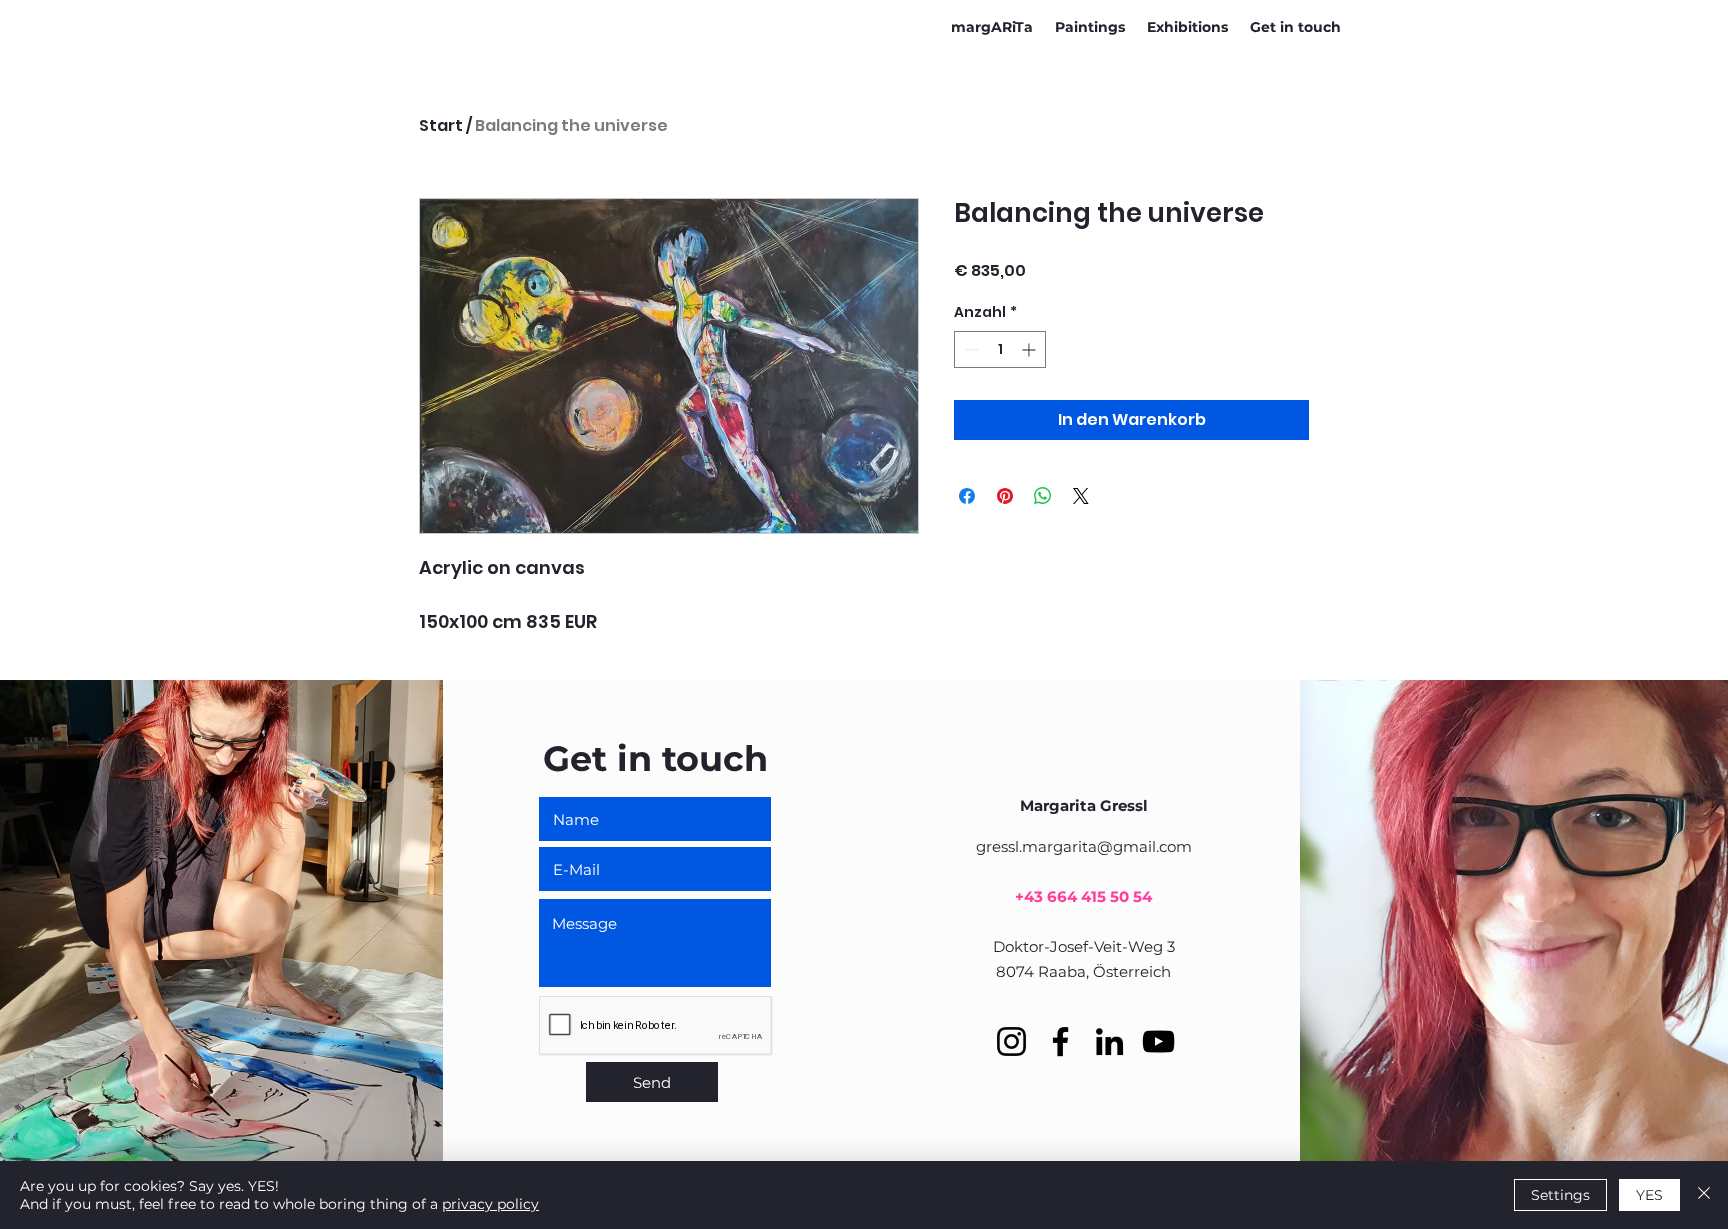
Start (441, 125)
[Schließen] (1704, 1195)
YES (1649, 1195)
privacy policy (490, 1204)
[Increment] (1030, 349)
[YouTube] (1158, 1041)
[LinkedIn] (1109, 1041)
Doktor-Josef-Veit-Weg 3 (1084, 946)
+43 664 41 (1056, 896)
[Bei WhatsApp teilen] (1043, 496)
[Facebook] (1060, 1041)
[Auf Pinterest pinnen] (1005, 496)
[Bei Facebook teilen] (967, 496)
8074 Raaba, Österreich (1083, 971)
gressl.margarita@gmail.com (1084, 846)
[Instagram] (1011, 1041)
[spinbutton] (1000, 349)
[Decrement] (969, 349)
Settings (1560, 1195)
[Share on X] (1081, 496)
